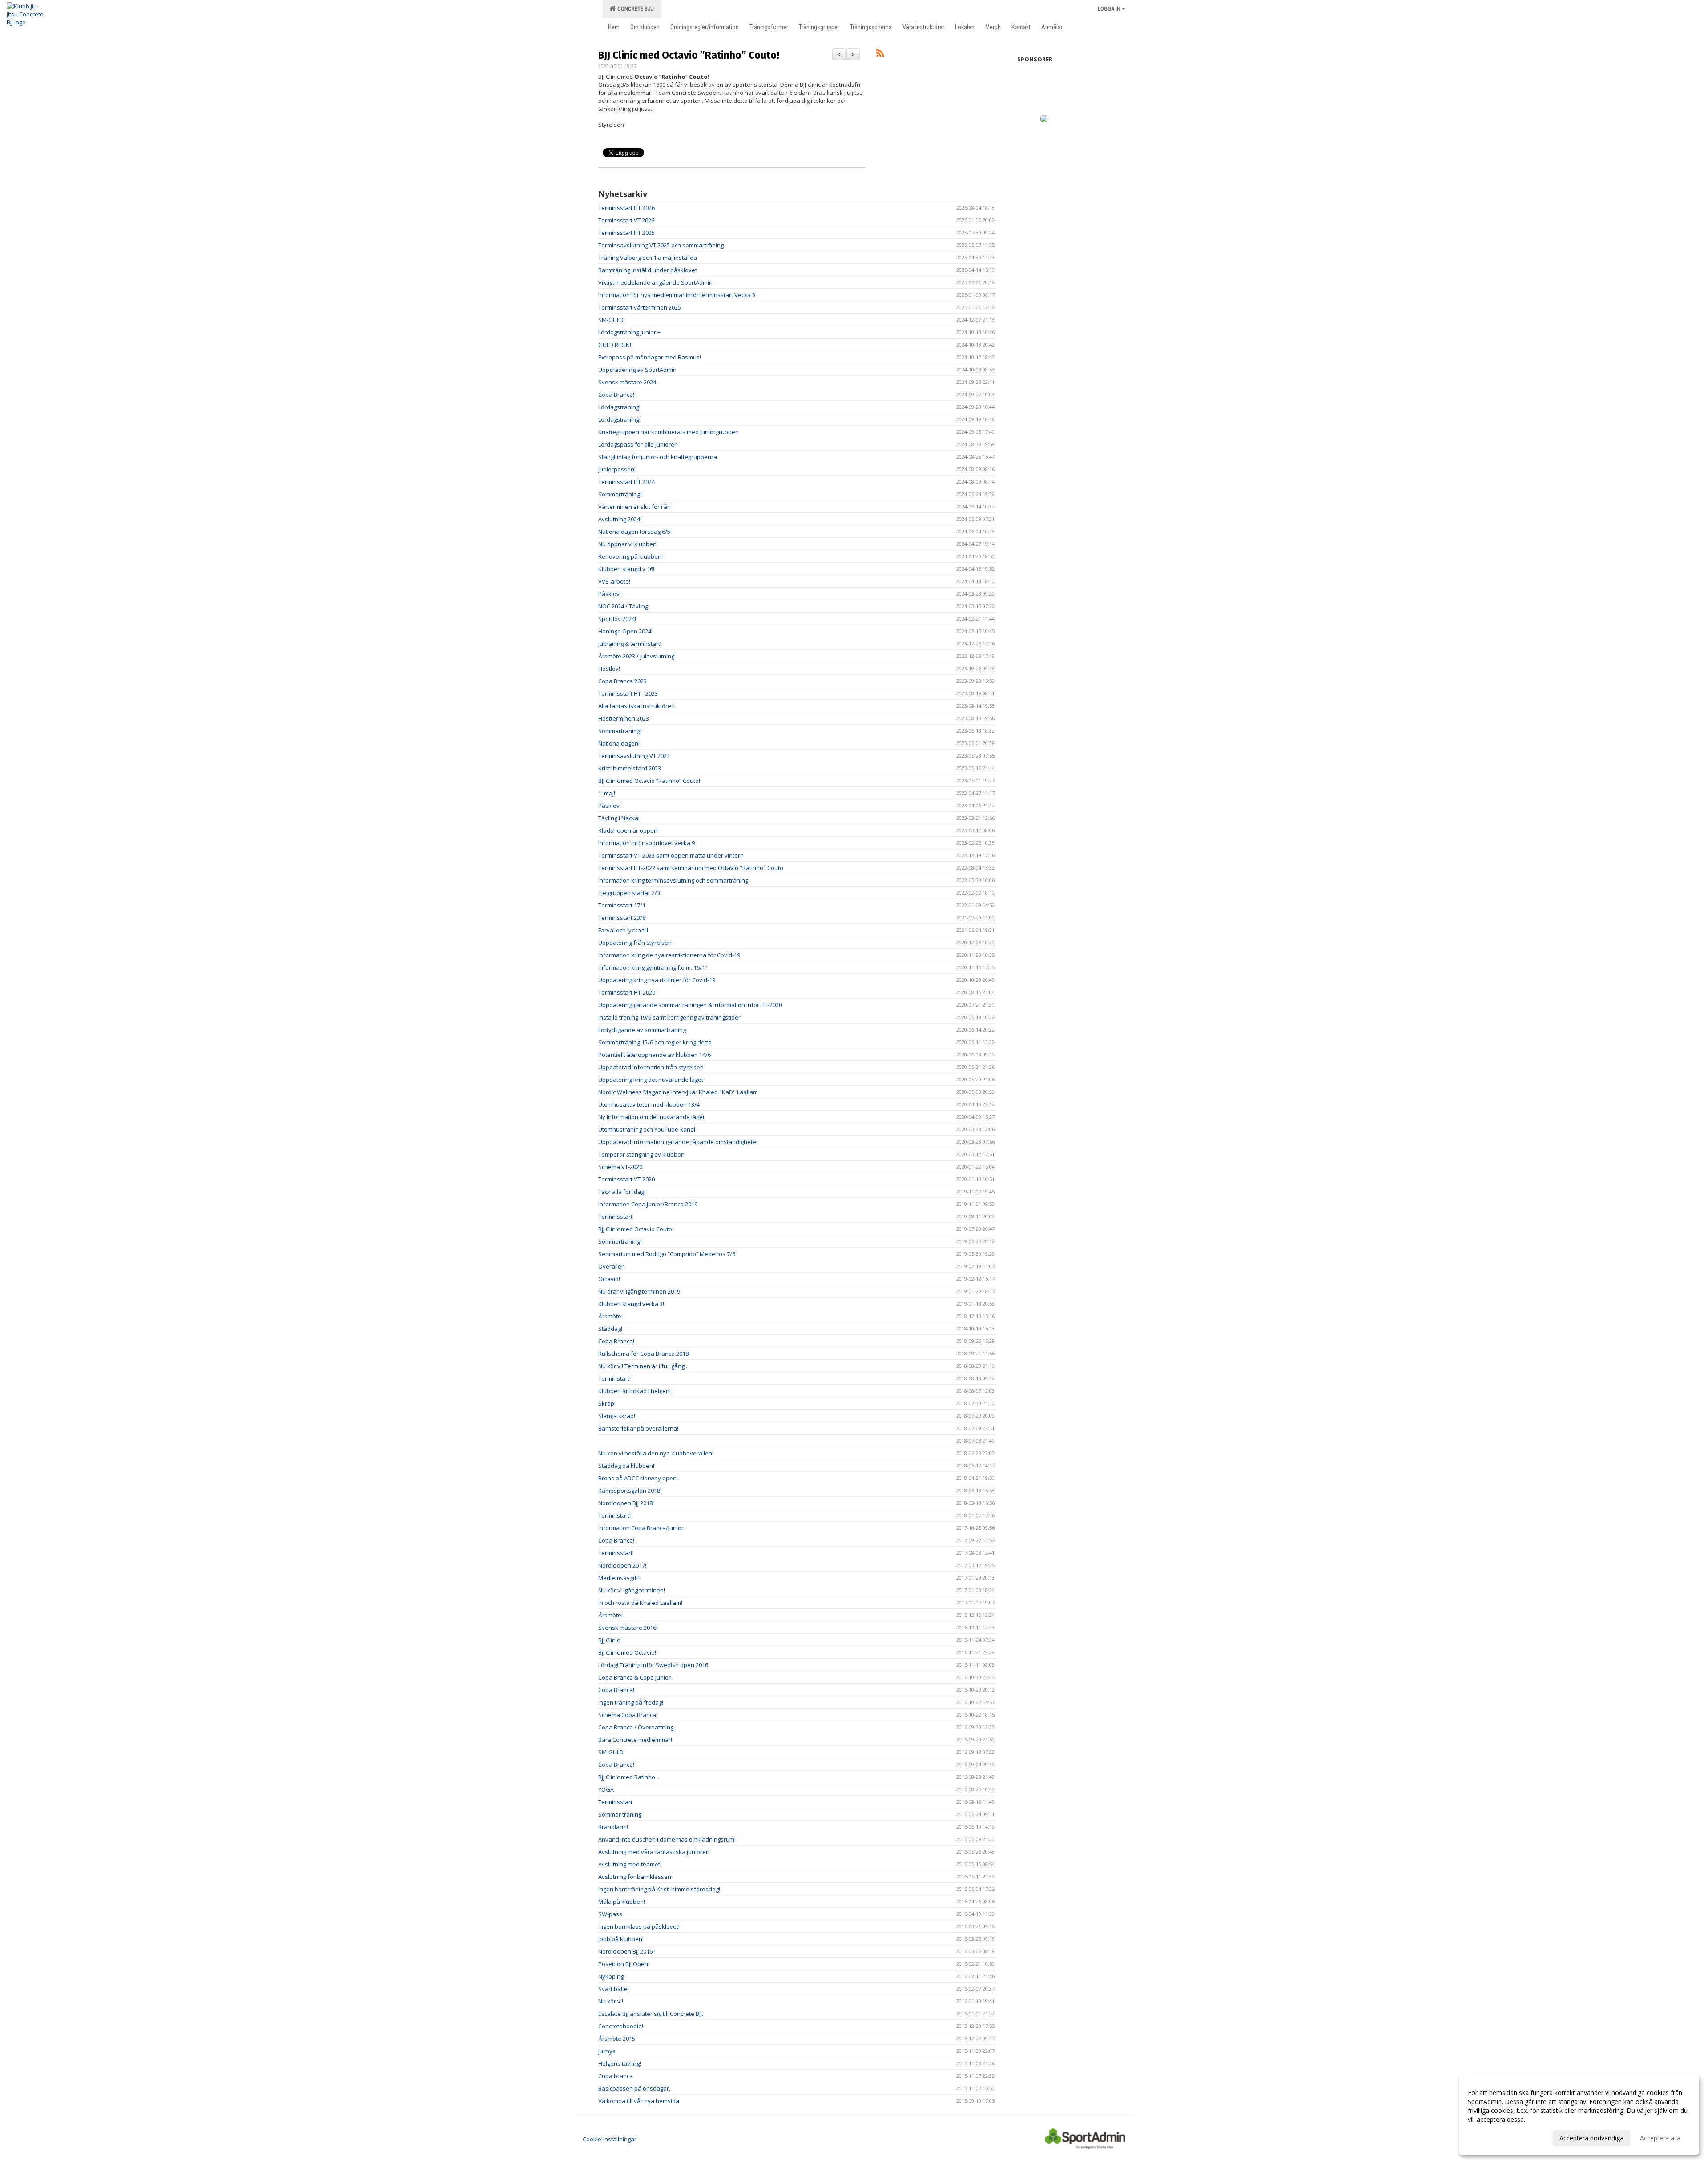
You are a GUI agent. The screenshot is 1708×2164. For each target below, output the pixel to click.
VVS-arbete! (614, 581)
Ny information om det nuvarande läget (651, 1117)
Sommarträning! (620, 494)
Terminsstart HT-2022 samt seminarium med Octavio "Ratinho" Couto (691, 868)
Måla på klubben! (622, 1902)
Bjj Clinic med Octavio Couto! (636, 1229)
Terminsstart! (616, 1217)
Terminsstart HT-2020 (627, 992)
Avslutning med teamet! (630, 1864)
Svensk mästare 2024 (627, 382)
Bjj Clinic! (610, 1640)
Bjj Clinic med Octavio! (627, 1652)
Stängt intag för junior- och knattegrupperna (658, 457)
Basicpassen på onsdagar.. (635, 2088)
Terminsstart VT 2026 (626, 220)
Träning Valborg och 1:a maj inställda (648, 258)
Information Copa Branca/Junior (641, 1528)
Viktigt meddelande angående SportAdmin (655, 282)
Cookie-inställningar (610, 2139)
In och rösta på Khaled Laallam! (640, 1603)
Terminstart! (614, 1378)
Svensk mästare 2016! (628, 1628)
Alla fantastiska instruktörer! (636, 706)
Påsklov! (610, 594)
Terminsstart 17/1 (622, 905)
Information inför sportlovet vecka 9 (647, 843)
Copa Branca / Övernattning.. (637, 1727)
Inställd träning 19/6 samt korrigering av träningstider (669, 1017)
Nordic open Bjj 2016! (626, 1951)
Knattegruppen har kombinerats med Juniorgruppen (669, 432)
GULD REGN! (615, 345)
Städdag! (610, 1329)
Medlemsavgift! (619, 1578)
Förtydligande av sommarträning (642, 1030)
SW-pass (610, 1914)
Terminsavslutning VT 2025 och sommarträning (661, 245)
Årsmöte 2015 (617, 2039)
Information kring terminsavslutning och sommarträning (673, 880)
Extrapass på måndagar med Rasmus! (650, 357)
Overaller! (612, 1266)
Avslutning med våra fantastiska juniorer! (654, 1852)
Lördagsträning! (619, 407)
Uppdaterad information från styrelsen (651, 1067)
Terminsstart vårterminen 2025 (640, 307)
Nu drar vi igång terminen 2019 (639, 1291)
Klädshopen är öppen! (628, 830)
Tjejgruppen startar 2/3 (629, 893)
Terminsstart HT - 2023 (628, 693)
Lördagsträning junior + (629, 332)
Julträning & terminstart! (630, 644)
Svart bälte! (614, 1989)
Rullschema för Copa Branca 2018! (644, 1354)
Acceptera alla (1660, 2138)
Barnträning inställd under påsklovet (648, 270)
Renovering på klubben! (630, 556)
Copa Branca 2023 (622, 681)
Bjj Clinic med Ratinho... (629, 1777)
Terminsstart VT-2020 (626, 1179)
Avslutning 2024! (620, 519)
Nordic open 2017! (622, 1565)
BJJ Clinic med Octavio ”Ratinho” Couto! (689, 55)
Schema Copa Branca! (628, 1715)
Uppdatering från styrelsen (635, 943)
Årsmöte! (610, 1316)
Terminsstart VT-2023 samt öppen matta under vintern (671, 855)
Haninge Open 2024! (625, 631)
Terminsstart (615, 1802)
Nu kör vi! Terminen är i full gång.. (643, 1366)
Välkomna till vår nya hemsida (639, 2101)
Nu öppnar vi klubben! (628, 544)
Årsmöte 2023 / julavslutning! (637, 656)
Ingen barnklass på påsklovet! (639, 1926)
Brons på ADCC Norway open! (638, 1478)
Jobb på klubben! (621, 1939)
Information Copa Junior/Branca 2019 (648, 1204)
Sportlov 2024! (617, 619)
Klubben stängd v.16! (626, 569)
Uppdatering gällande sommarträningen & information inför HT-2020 (690, 1005)
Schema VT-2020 (620, 1167)
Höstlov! (609, 669)
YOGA (606, 1789)
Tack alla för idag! (622, 1192)
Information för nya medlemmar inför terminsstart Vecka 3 (677, 295)
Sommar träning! (620, 1814)
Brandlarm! (613, 1827)
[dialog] (1579, 2115)
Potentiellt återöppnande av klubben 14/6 (655, 1055)
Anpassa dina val (1492, 2137)
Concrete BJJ (634, 9)
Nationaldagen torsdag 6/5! (635, 532)
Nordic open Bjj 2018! (626, 1503)
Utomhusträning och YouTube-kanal (647, 1129)
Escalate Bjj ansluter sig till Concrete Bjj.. (651, 2014)
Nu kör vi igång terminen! (632, 1590)
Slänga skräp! (617, 1416)
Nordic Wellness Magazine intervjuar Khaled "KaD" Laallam (678, 1092)
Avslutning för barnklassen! (635, 1877)
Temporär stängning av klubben (641, 1154)
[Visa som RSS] (880, 55)
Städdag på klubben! (626, 1466)
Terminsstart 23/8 (622, 918)
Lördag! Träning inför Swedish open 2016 (653, 1665)
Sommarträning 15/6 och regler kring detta (655, 1042)
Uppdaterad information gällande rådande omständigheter (678, 1142)
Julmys (607, 2051)
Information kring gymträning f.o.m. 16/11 (653, 967)
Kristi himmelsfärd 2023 (630, 768)
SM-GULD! (612, 320)
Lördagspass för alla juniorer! (638, 444)
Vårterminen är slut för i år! (634, 507)
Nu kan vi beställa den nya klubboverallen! (656, 1453)
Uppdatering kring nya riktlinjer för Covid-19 (657, 980)
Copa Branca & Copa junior (634, 1677)
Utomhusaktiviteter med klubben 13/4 (649, 1104)
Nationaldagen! (619, 743)
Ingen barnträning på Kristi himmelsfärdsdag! (659, 1889)
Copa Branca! (616, 395)
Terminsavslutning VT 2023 (634, 756)
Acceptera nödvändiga (1591, 2138)
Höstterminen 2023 (624, 718)
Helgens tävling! (620, 2063)
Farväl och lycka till (623, 930)
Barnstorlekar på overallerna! (638, 1428)
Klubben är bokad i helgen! (634, 1391)
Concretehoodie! (621, 2026)
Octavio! (609, 1279)
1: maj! (607, 793)
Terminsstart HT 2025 (626, 233)
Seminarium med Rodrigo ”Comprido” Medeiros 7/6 (667, 1254)
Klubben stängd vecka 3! (631, 1304)
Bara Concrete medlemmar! (635, 1740)
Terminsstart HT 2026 (626, 208)
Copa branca (616, 2076)
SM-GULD (611, 1752)
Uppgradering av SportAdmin (637, 370)
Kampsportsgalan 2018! (630, 1491)
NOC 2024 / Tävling (623, 606)
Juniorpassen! (617, 469)
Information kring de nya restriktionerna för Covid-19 (669, 955)
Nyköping (611, 1976)
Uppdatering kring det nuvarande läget (651, 1080)
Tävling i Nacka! (619, 818)
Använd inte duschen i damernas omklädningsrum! (667, 1839)
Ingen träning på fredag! (631, 1702)
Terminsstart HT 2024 (626, 482)
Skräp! (607, 1403)
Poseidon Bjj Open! (624, 1964)
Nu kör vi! (611, 2001)
